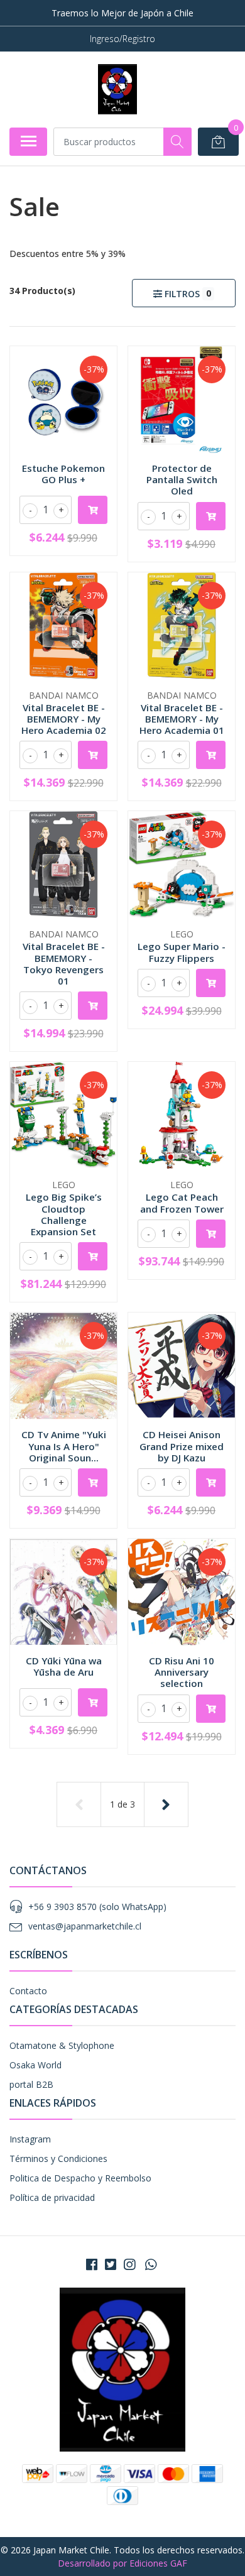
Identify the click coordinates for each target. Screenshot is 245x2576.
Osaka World (35, 2065)
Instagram (30, 2139)
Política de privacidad (52, 2197)
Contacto (28, 1991)
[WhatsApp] (151, 2264)
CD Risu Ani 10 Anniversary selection (182, 1672)
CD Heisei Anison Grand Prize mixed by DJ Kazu (182, 1446)
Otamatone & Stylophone (62, 2045)
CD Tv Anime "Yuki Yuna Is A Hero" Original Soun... (64, 1446)
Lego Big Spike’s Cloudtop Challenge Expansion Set (64, 1214)
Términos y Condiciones (58, 2158)
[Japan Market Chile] (117, 89)
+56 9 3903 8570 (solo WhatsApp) (97, 1907)
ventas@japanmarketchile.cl (85, 1926)
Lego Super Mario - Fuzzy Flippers (182, 952)
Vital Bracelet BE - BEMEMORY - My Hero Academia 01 (182, 719)
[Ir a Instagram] (129, 2264)
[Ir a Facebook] (92, 2264)
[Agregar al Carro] (93, 510)
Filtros (187, 293)
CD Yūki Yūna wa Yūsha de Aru (64, 1666)
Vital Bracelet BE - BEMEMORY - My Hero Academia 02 (64, 719)
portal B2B (31, 2084)
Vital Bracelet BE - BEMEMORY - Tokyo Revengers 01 (64, 963)
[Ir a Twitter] (111, 2264)
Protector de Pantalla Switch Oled (182, 479)
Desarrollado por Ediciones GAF (122, 2563)
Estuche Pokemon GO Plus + (63, 474)
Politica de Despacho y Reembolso (80, 2178)
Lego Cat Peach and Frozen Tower (182, 1203)
